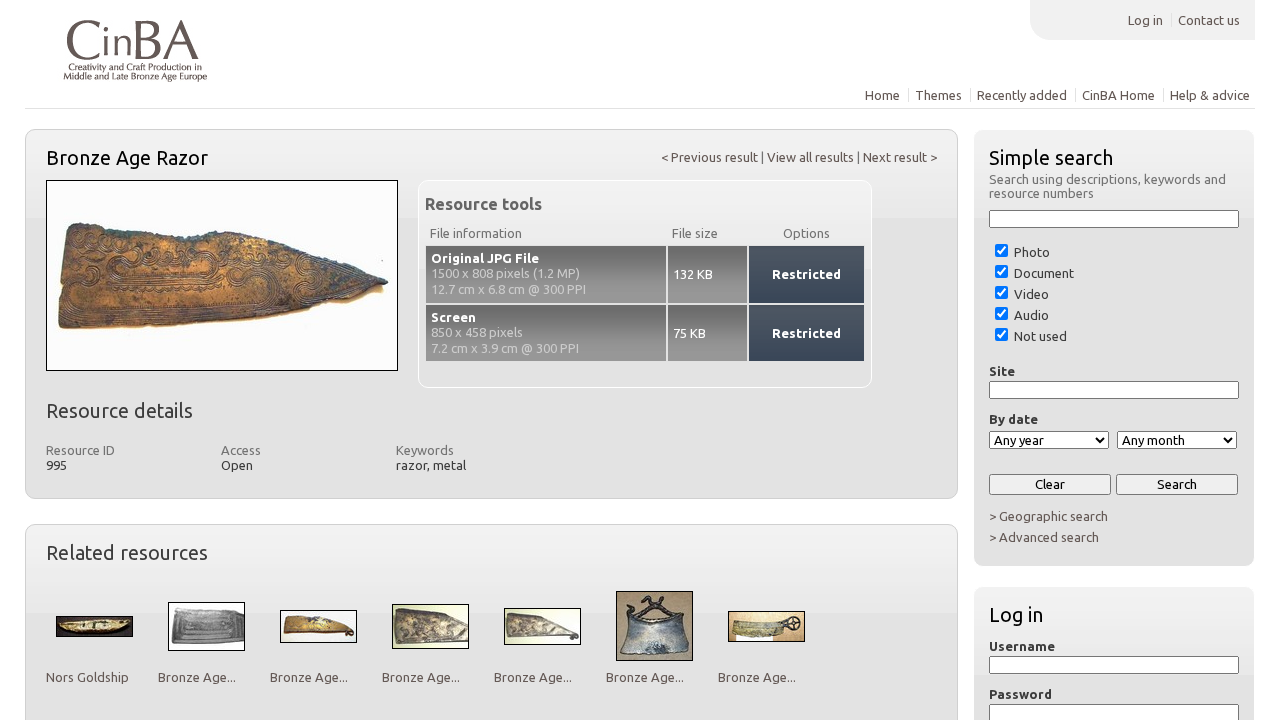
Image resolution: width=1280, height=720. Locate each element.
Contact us (1209, 20)
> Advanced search (1044, 537)
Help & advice (1210, 95)
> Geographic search (1048, 516)
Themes (938, 95)
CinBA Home (1118, 95)
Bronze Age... (197, 677)
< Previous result (709, 157)
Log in (1145, 20)
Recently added (1022, 95)
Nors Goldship (87, 677)
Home (882, 95)
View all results (810, 157)
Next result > (900, 157)
